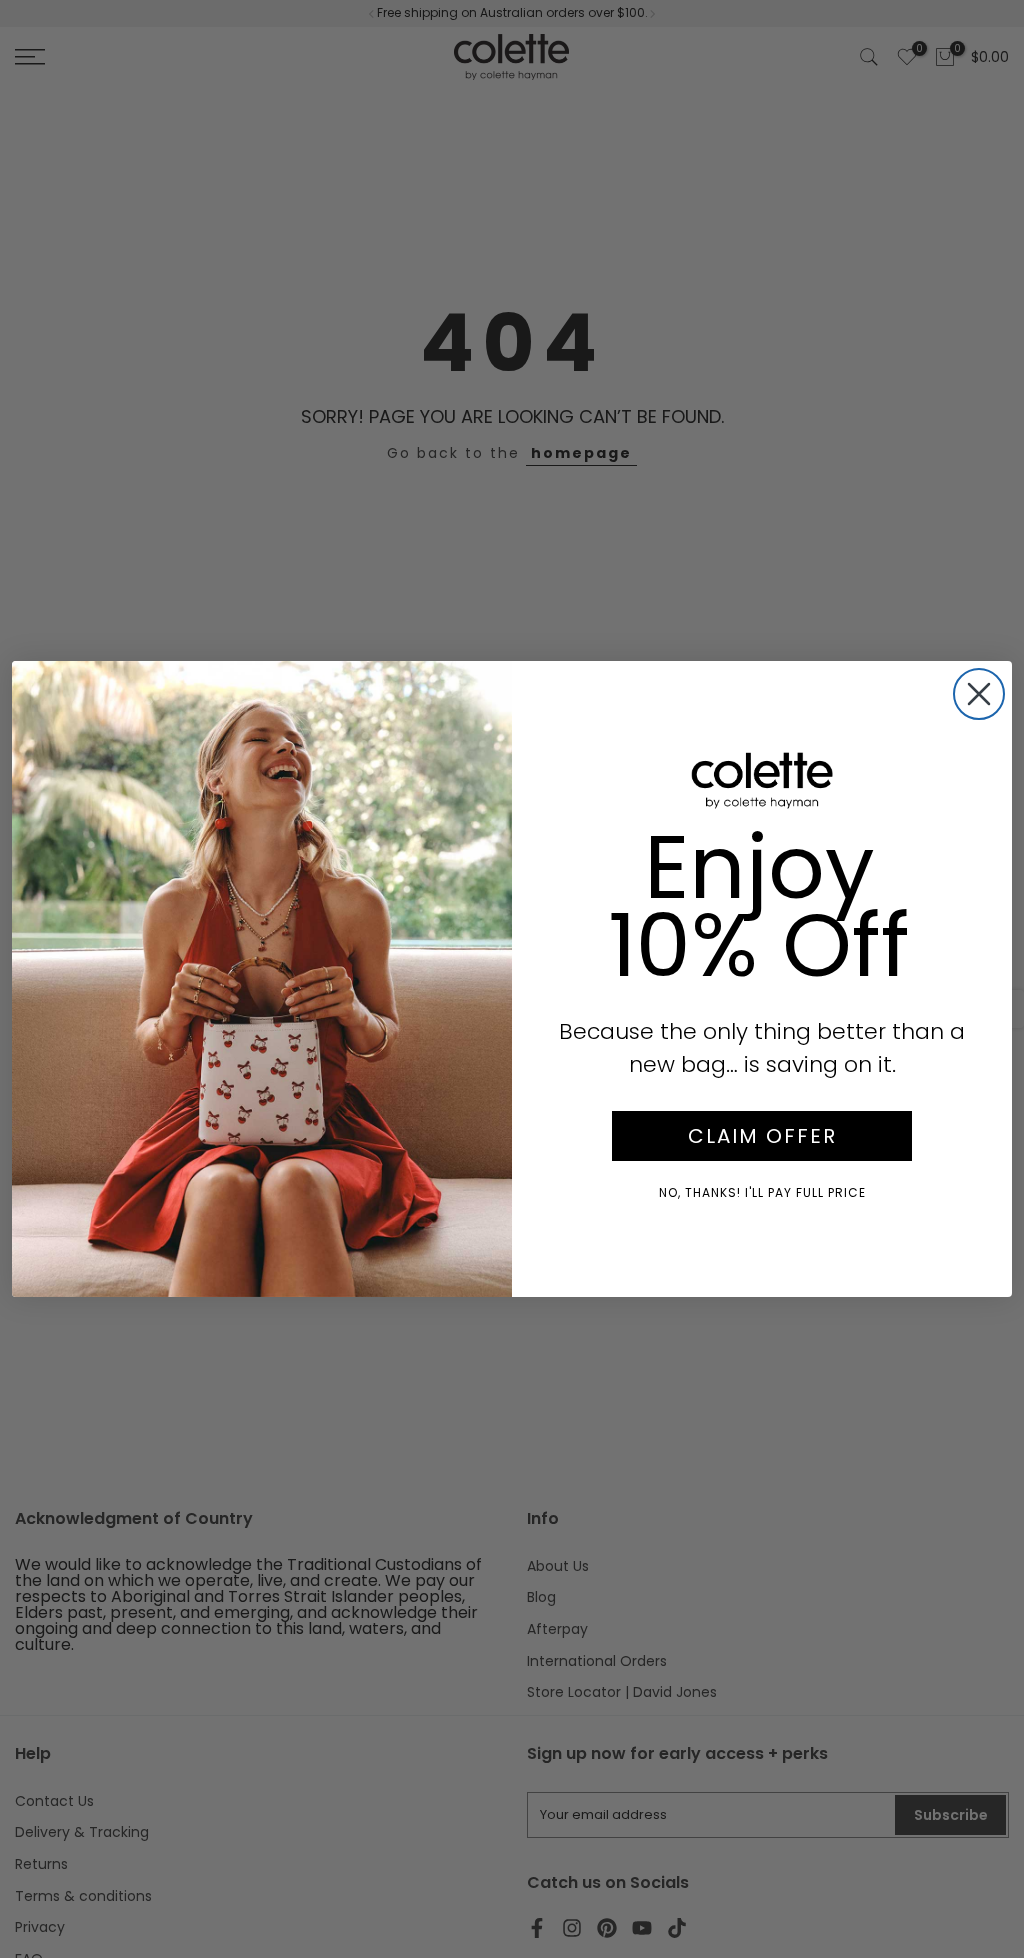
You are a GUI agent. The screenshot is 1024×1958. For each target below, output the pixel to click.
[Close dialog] (979, 694)
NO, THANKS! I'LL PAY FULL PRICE (762, 1192)
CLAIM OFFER (762, 1136)
